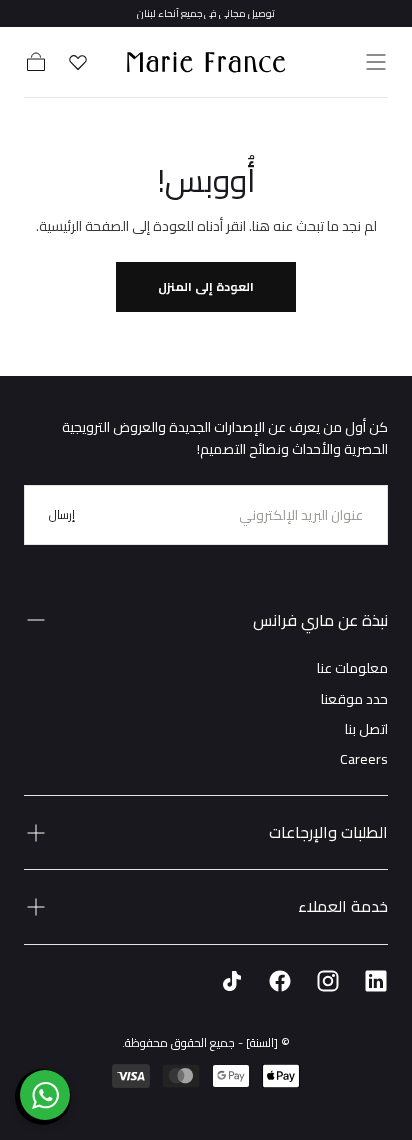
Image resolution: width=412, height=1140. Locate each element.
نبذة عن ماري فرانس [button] (320, 620)
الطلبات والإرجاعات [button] (328, 832)
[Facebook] (280, 981)
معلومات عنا (352, 668)
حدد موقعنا (354, 699)
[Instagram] (328, 981)
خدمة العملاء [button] (343, 906)
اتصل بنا (366, 729)
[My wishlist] (78, 62)
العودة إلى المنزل (206, 286)
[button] (376, 62)
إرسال (62, 514)
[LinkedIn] (376, 981)
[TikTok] (232, 981)
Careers (364, 759)
